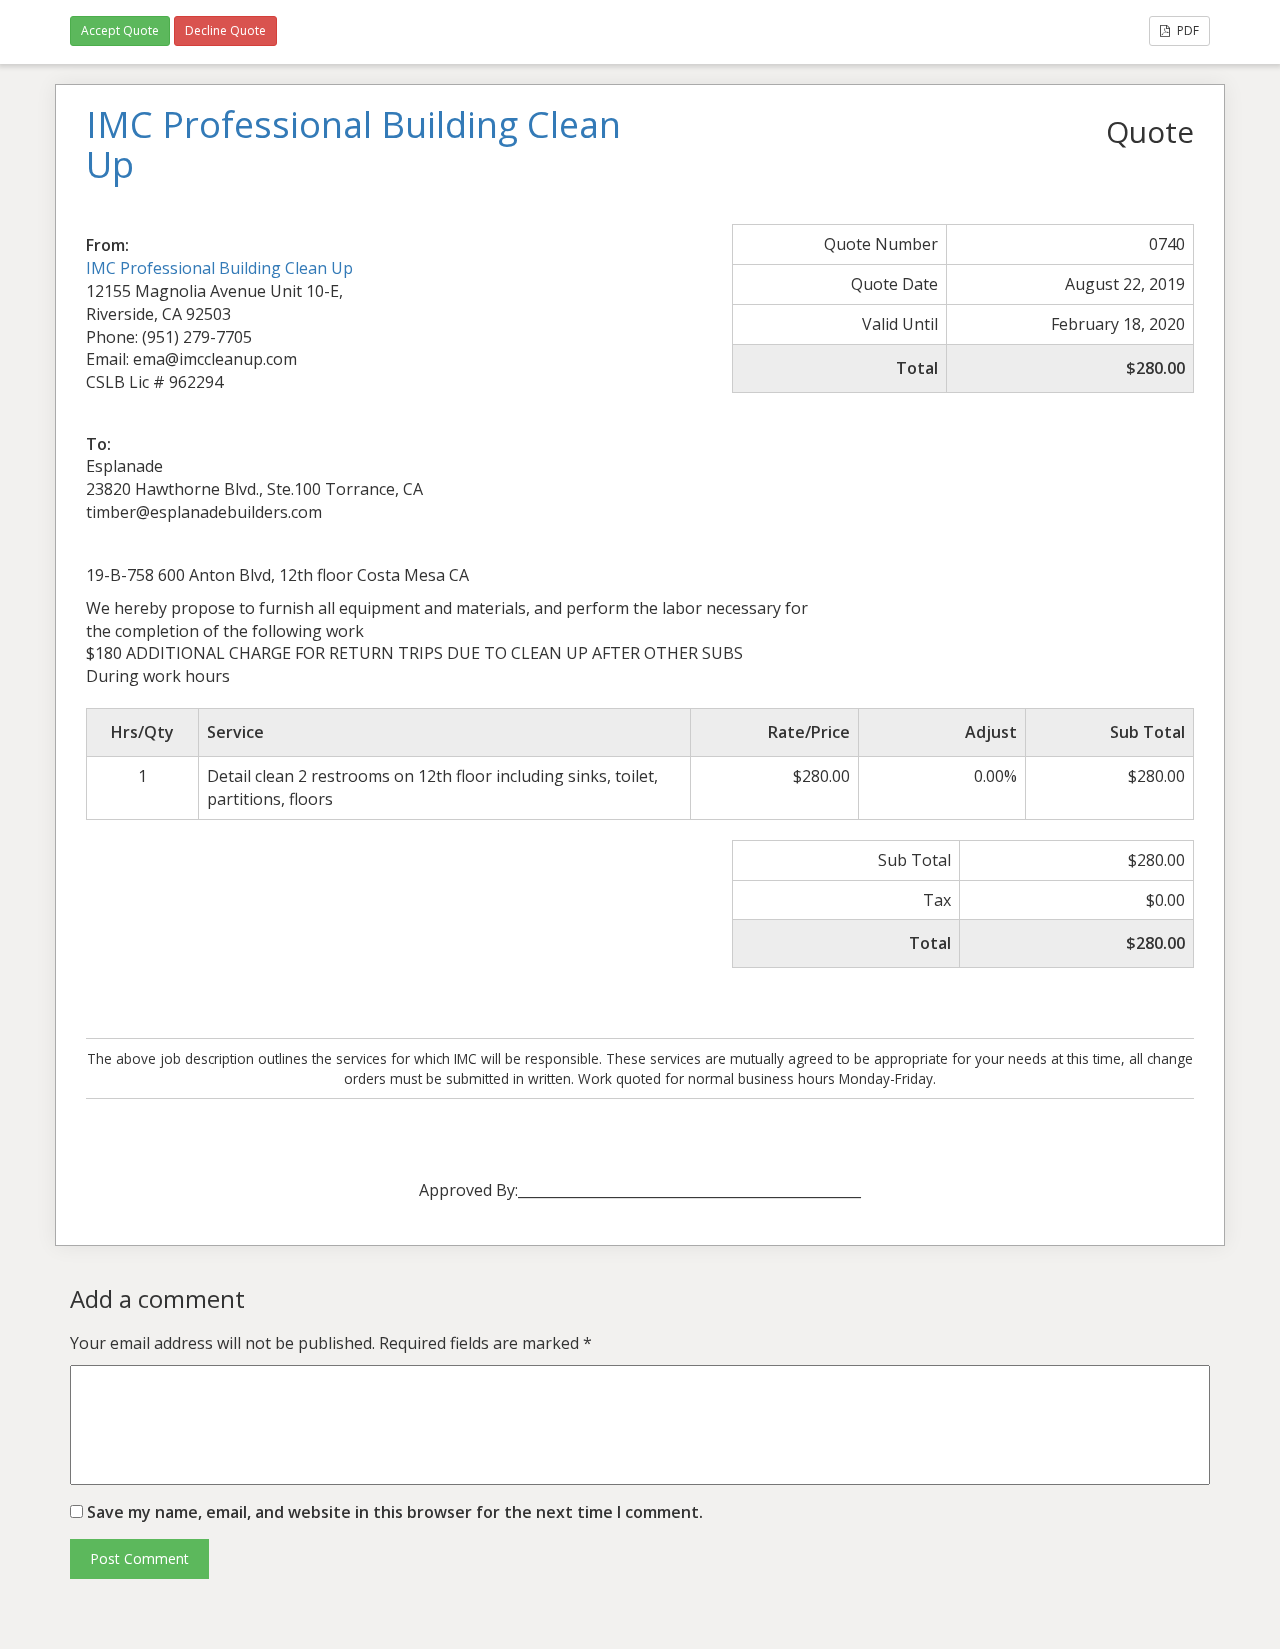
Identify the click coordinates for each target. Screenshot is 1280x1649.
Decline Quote (225, 30)
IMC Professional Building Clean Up (219, 268)
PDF (1186, 30)
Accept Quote (120, 30)
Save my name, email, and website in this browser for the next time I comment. (395, 1512)
